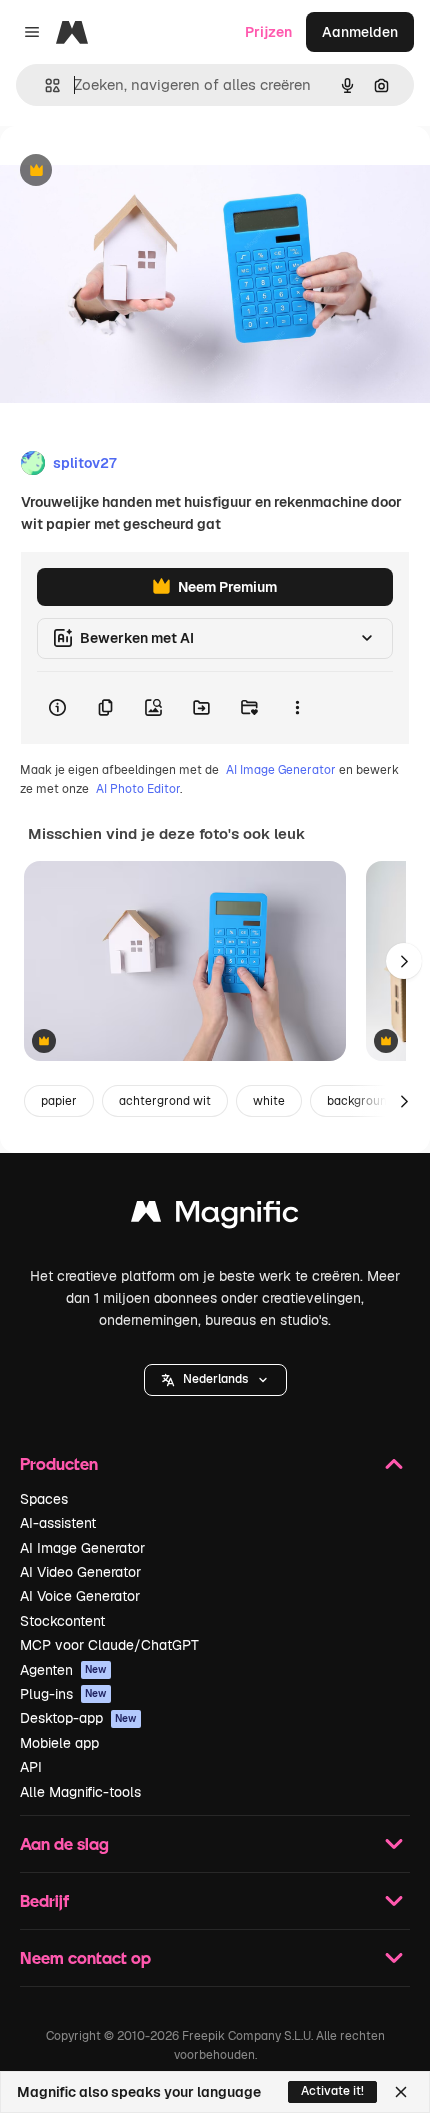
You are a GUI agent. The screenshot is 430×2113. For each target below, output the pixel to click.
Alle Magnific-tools (80, 1792)
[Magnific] (215, 1216)
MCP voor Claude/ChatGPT (109, 1645)
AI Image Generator (281, 770)
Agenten (63, 1670)
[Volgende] (404, 961)
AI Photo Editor (138, 789)
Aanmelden (360, 32)
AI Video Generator (80, 1572)
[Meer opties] (297, 708)
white (269, 1101)
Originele (131, 171)
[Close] (401, 2092)
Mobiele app (59, 1743)
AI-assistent (58, 1523)
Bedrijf (44, 1900)
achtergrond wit (165, 1101)
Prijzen (268, 32)
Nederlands (215, 1379)
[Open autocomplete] (44, 85)
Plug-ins (63, 1694)
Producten (59, 1463)
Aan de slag (64, 1843)
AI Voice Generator (80, 1596)
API (31, 1767)
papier (59, 1101)
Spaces (44, 1499)
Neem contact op (85, 1957)
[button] (215, 1380)
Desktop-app (78, 1718)
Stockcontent (62, 1621)
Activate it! (332, 2091)
